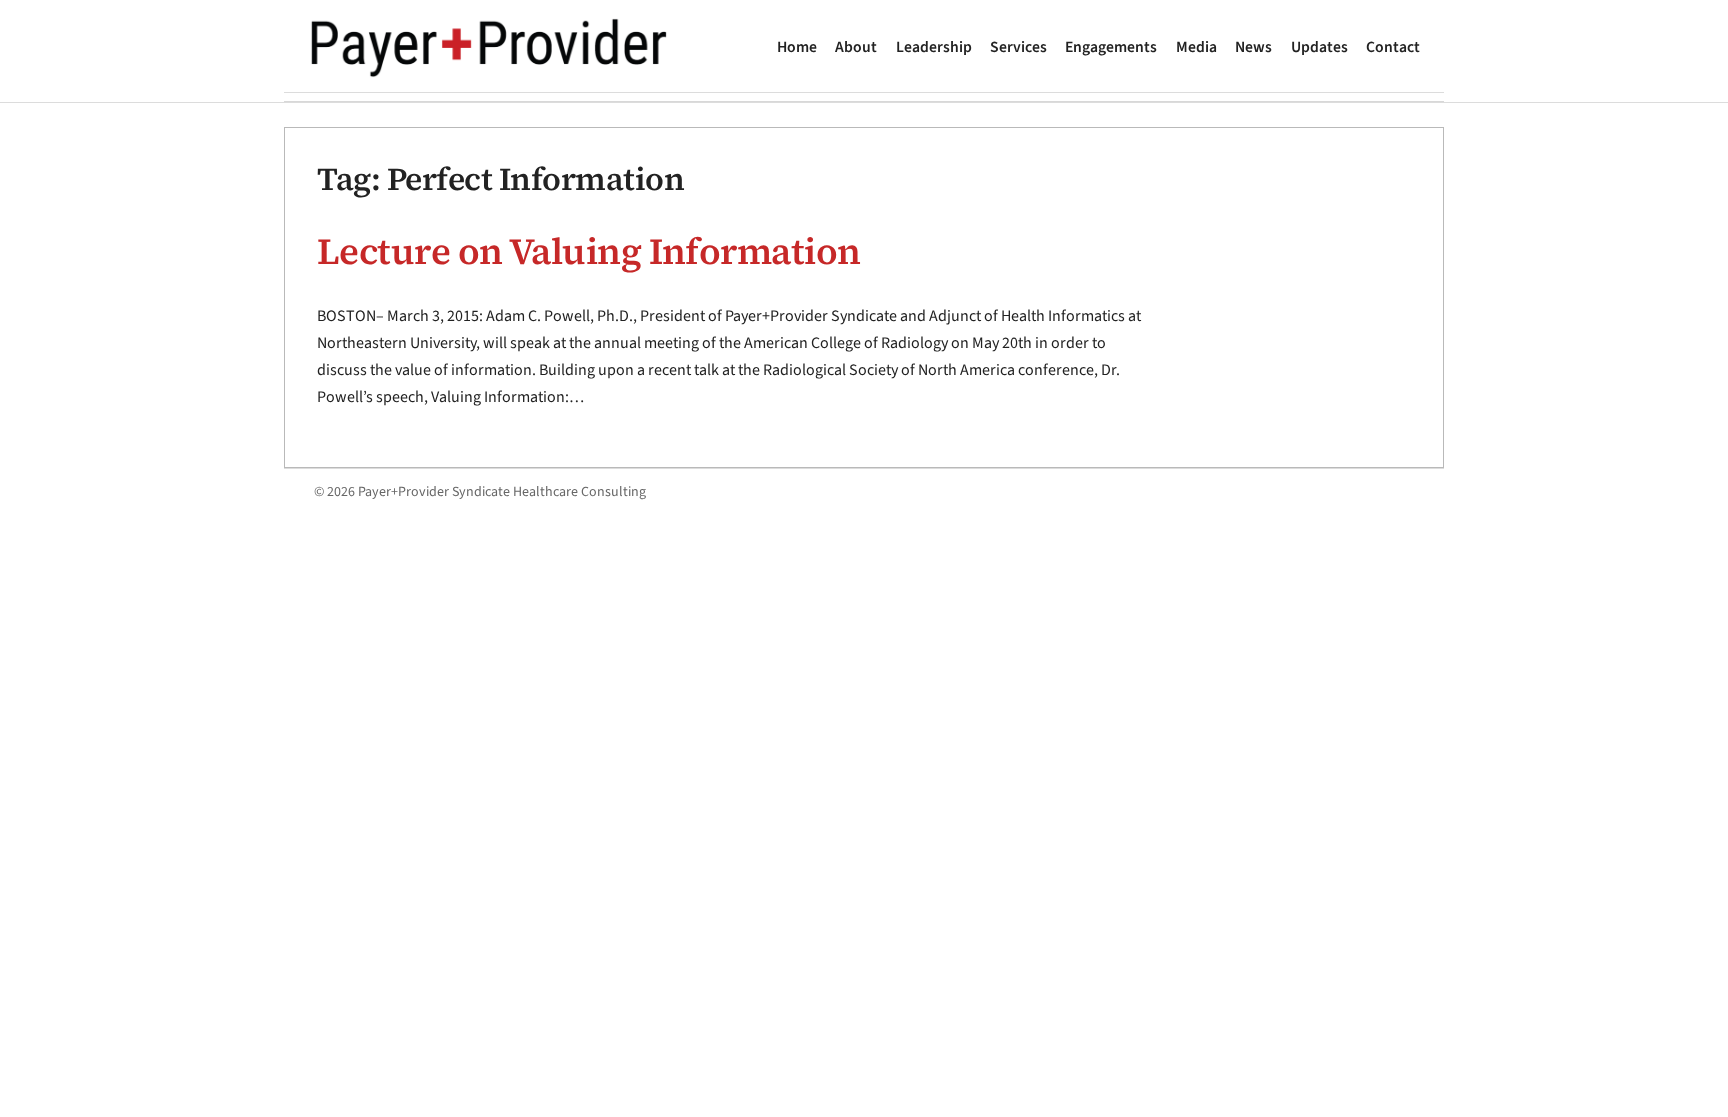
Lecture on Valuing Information (588, 251)
